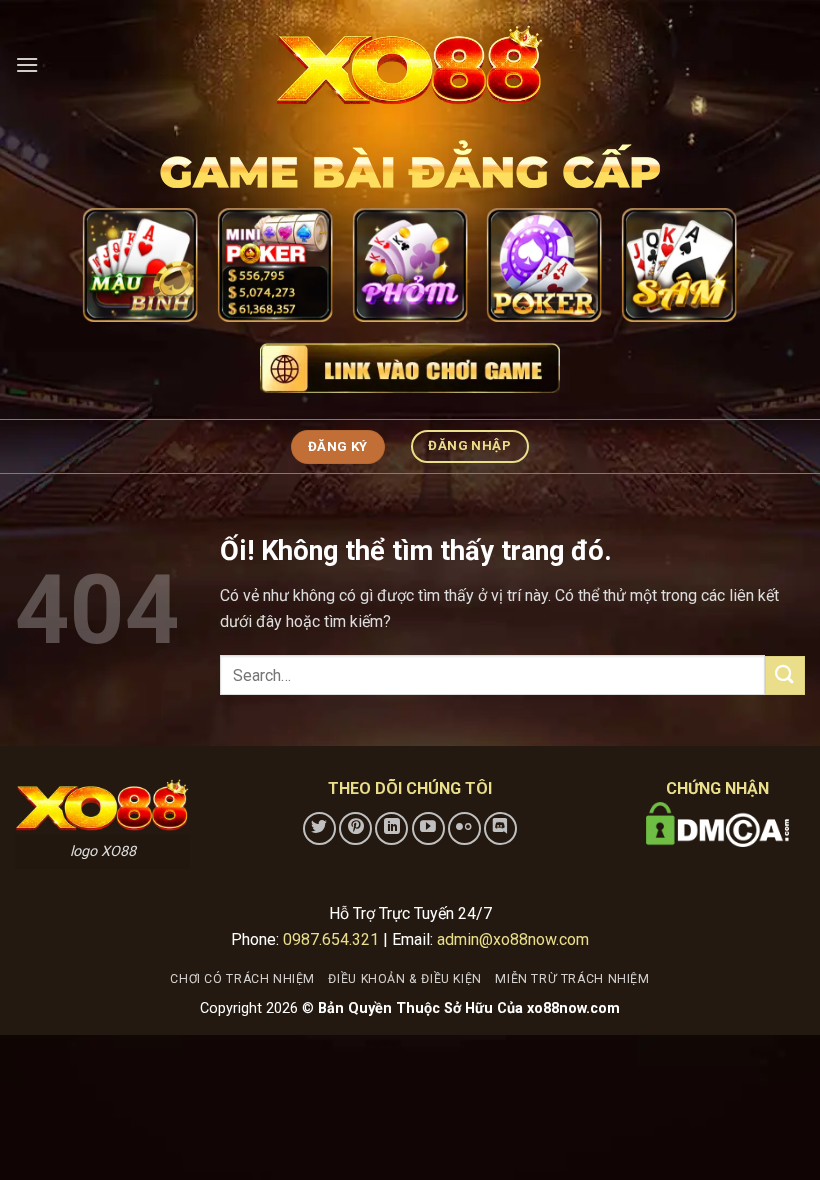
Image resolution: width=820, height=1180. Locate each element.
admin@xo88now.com (513, 939)
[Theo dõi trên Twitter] (319, 828)
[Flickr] (464, 828)
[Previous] (112, 272)
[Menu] (27, 64)
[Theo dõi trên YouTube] (428, 828)
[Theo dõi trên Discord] (500, 828)
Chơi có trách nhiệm (242, 979)
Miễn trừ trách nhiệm (572, 979)
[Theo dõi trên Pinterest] (355, 828)
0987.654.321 (331, 939)
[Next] (708, 272)
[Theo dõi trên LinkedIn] (391, 828)
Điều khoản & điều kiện (404, 979)
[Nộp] (785, 675)
